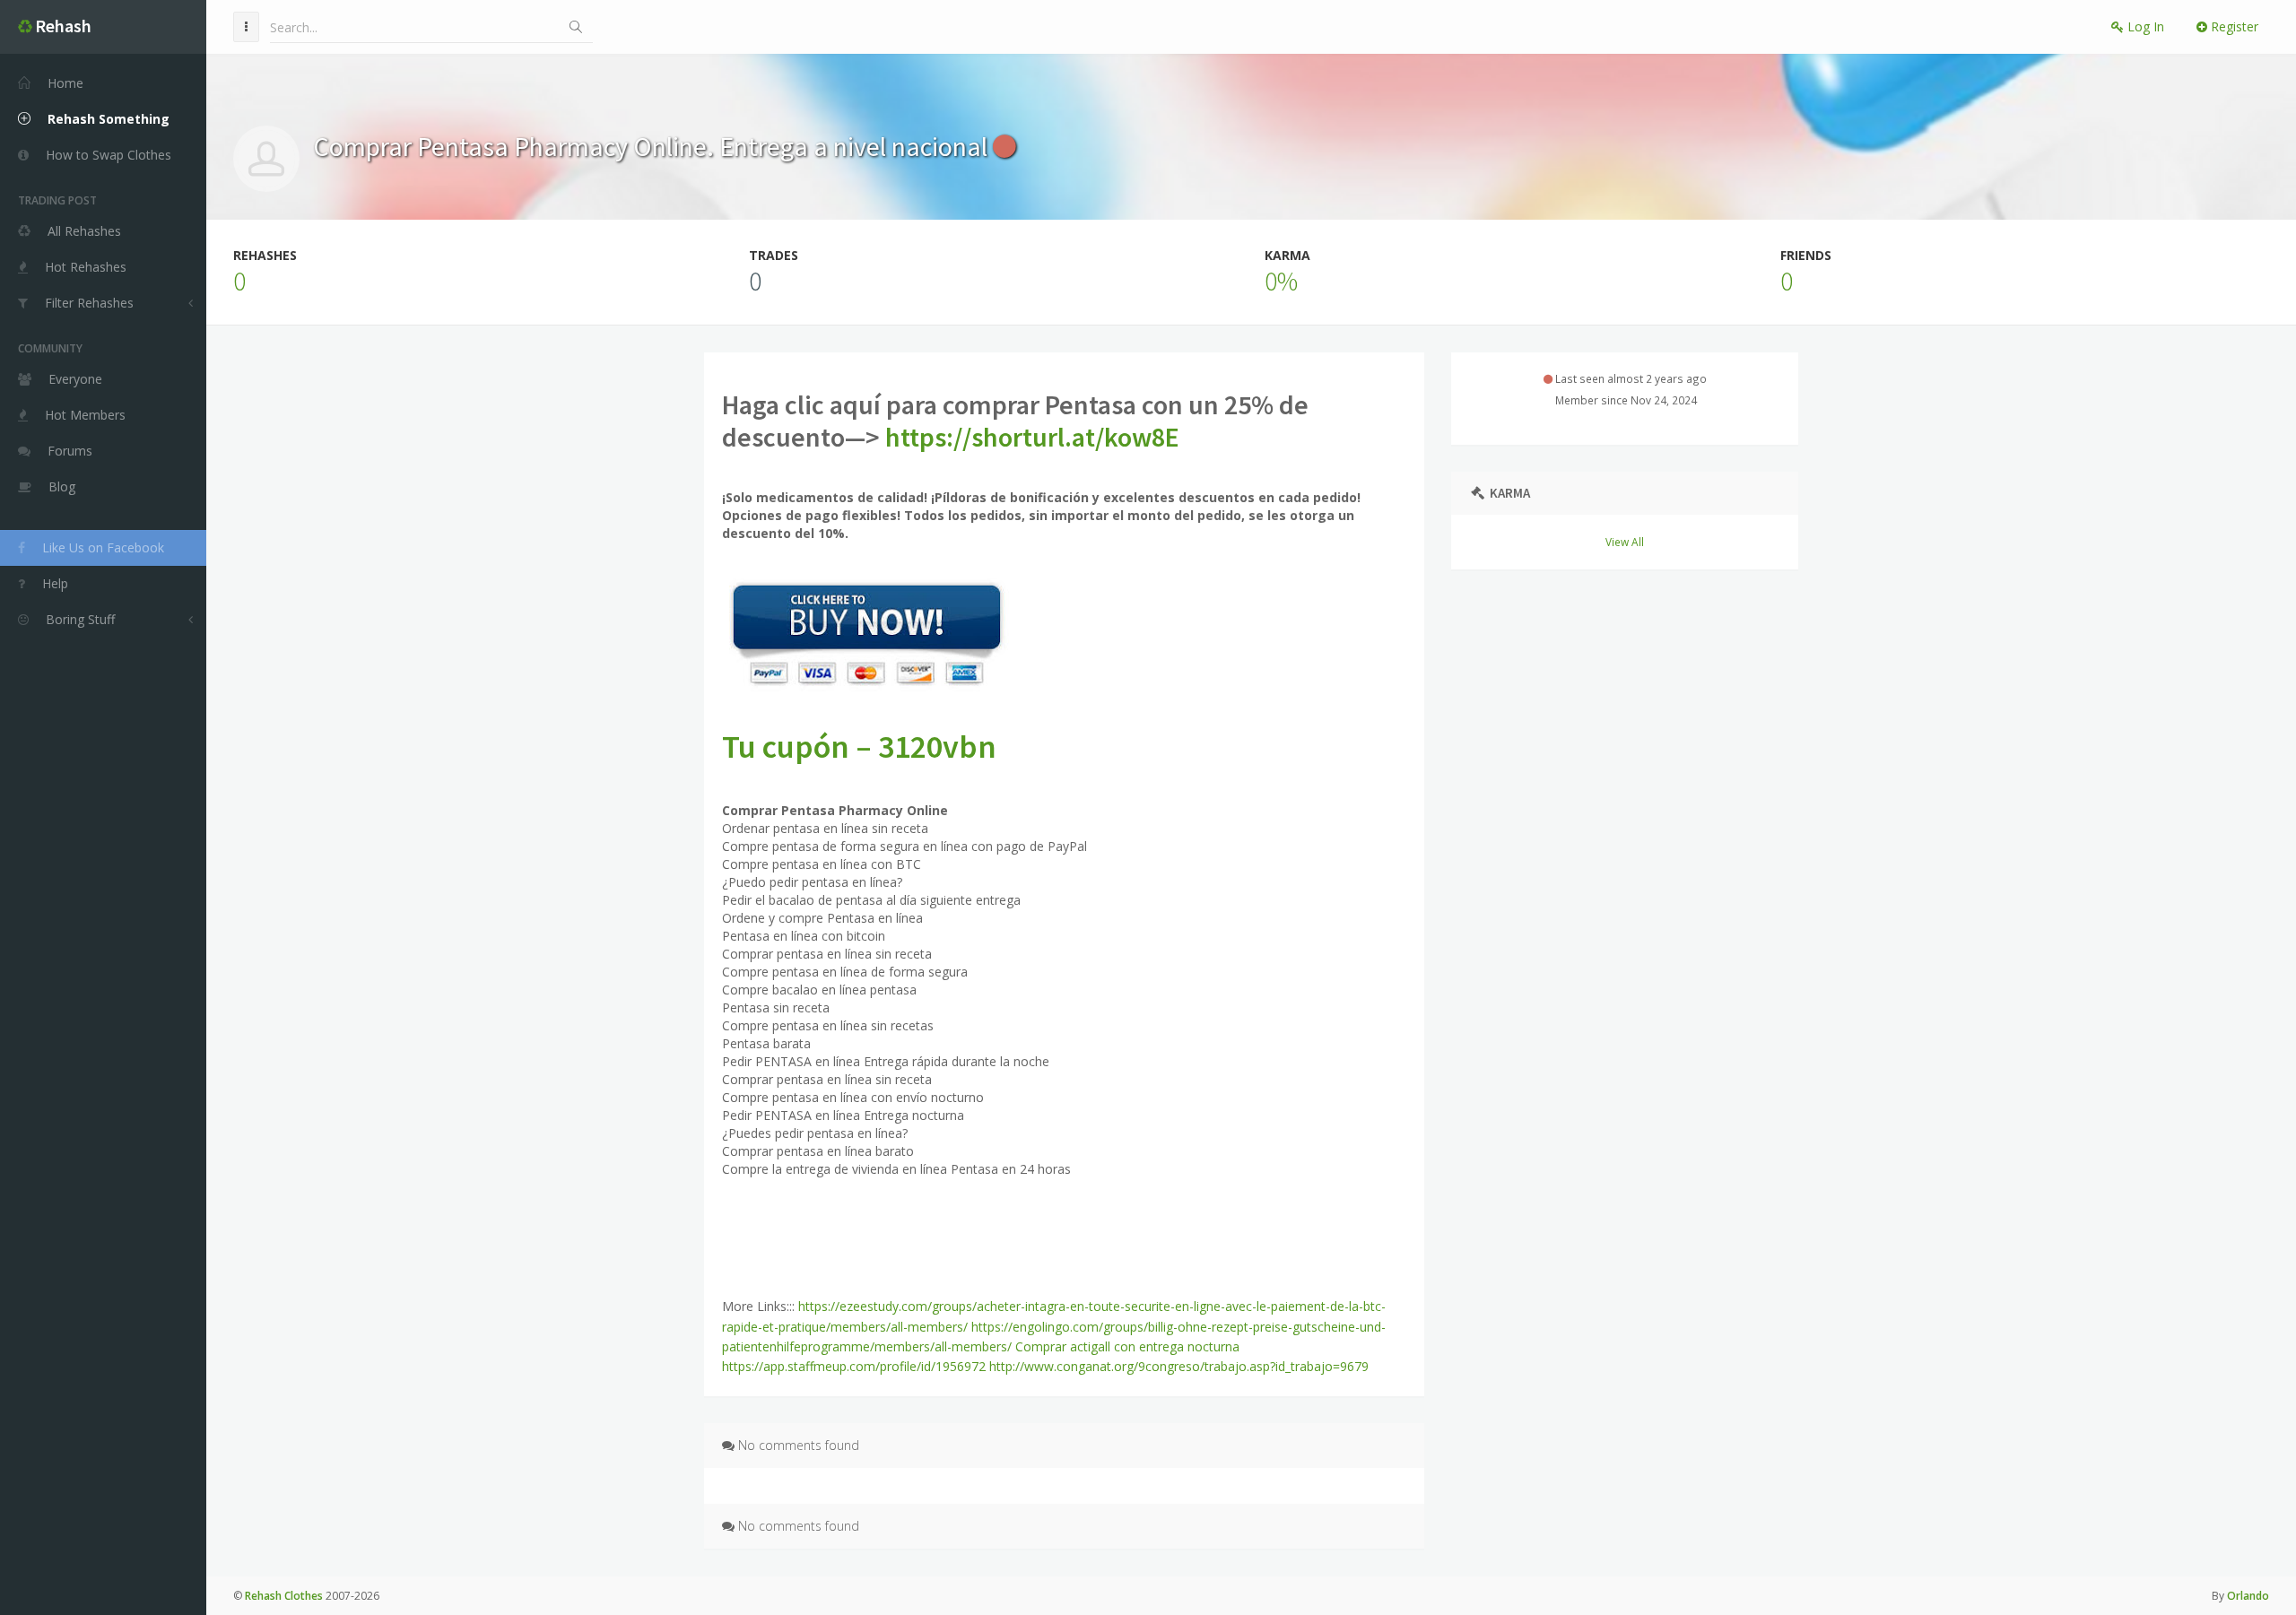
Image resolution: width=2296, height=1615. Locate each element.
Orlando (2248, 1596)
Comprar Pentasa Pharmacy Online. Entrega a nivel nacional (653, 146)
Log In (2144, 26)
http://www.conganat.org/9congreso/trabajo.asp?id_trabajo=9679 (1179, 1366)
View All (1625, 542)
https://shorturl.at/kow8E (1032, 437)
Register (2233, 26)
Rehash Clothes (284, 1596)
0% (1281, 281)
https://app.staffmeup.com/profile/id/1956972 (854, 1366)
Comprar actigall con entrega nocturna (1127, 1346)
